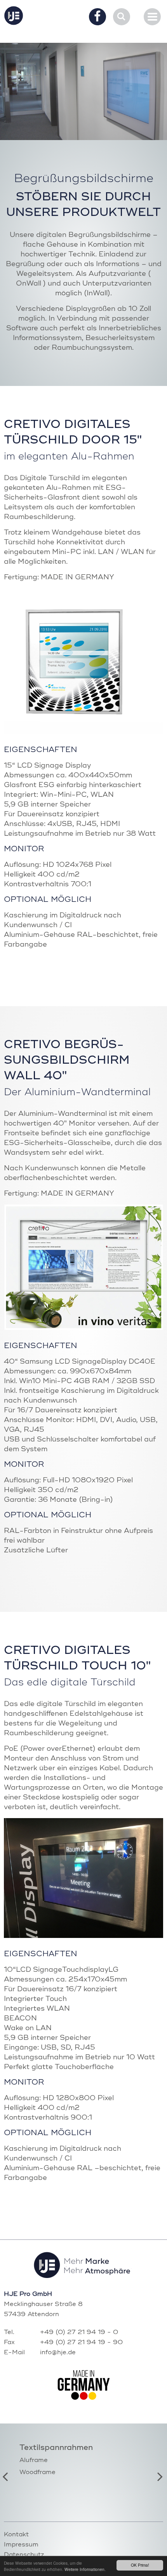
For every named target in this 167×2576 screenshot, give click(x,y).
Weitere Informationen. (85, 2569)
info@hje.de (58, 2353)
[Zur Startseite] (14, 16)
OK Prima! (140, 2565)
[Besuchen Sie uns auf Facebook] (97, 18)
